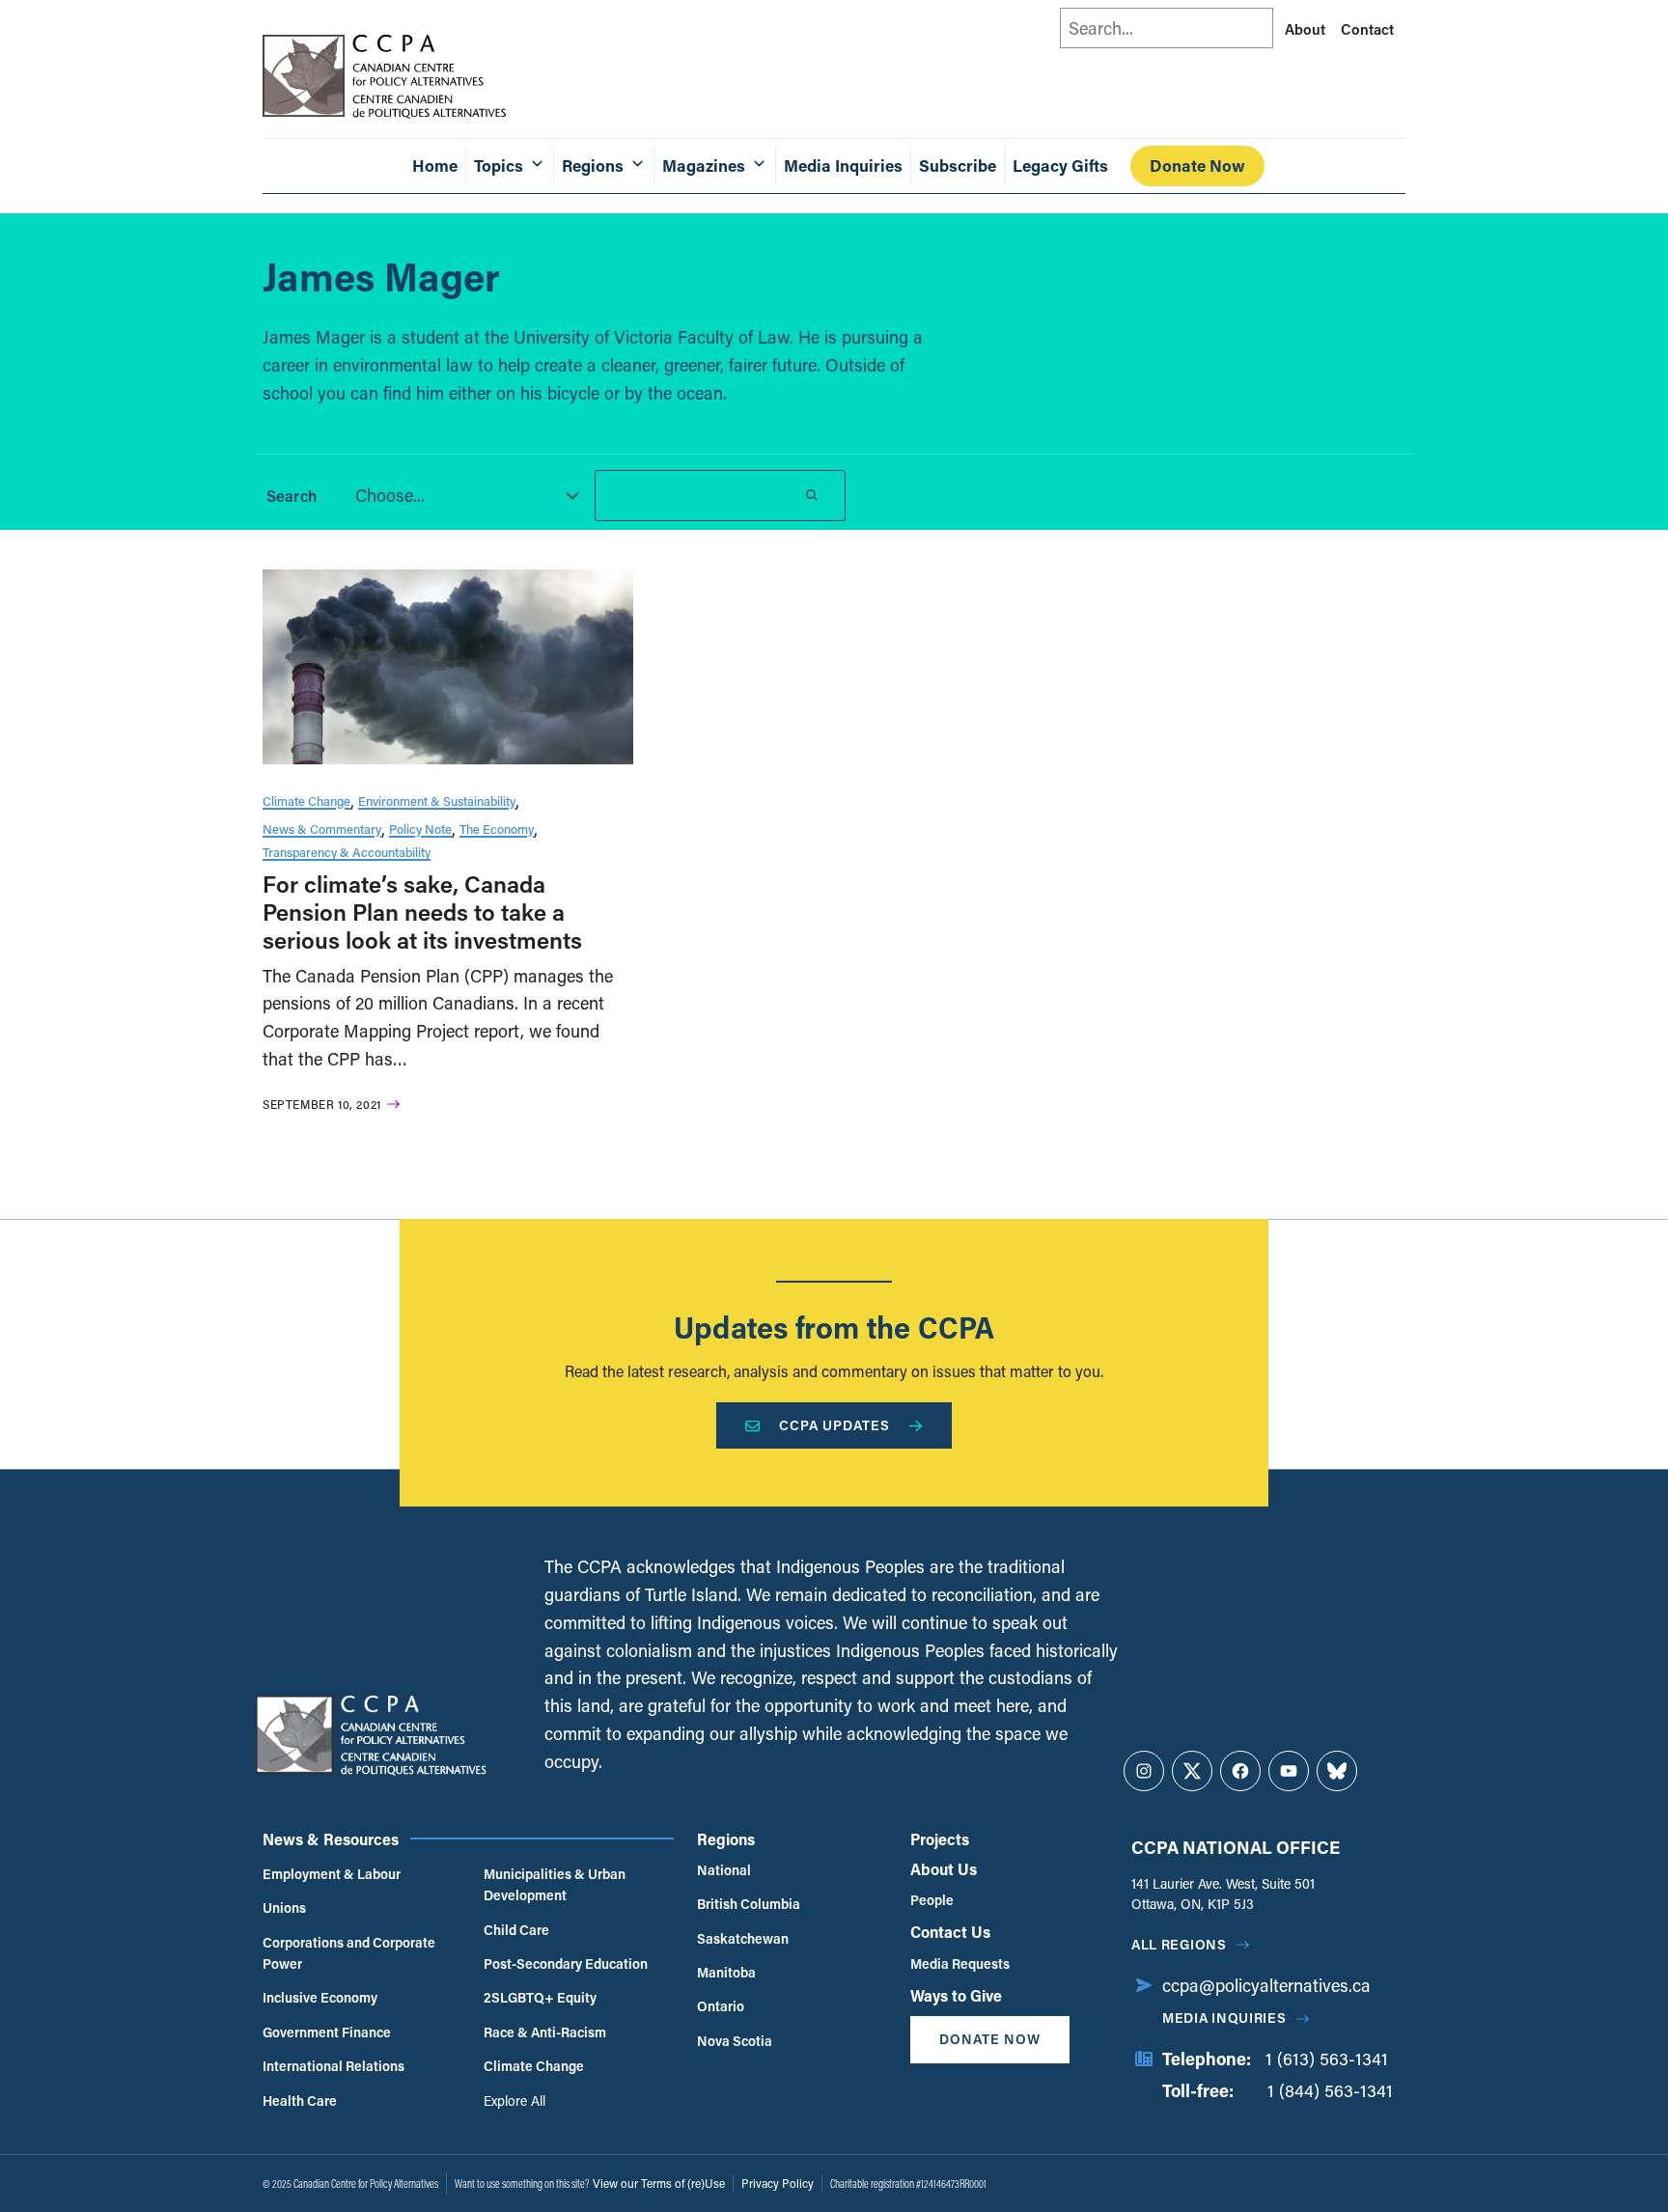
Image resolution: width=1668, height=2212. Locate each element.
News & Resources (331, 1839)
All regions (1179, 1944)
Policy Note (420, 829)
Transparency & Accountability (347, 852)
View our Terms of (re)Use (659, 2183)
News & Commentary (322, 829)
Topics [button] (499, 166)
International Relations (334, 2066)
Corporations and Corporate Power (349, 1953)
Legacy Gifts (1060, 166)
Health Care (300, 2101)
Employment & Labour (332, 1874)
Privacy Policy (778, 2183)
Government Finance (327, 2032)
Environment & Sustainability (437, 801)
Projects (940, 1839)
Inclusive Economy (320, 1997)
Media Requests (960, 1963)
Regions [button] (593, 166)
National (724, 1870)
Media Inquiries (843, 166)
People (932, 1900)
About (1305, 29)
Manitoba (726, 1972)
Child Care (516, 1930)
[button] (461, 495)
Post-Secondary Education (566, 1963)
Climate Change (306, 801)
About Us (944, 1869)
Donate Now (1197, 166)
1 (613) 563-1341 (1327, 2059)
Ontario (721, 2006)
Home (435, 166)
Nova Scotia (735, 2041)
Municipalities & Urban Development (555, 1884)
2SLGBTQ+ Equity (540, 1997)
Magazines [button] (704, 166)
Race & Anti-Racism (545, 2032)
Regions (726, 1839)
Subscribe (958, 166)
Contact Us (950, 1932)
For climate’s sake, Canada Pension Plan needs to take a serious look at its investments (422, 912)
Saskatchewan (743, 1938)
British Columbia (749, 1904)
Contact (1367, 29)
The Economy (497, 829)
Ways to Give (956, 1995)
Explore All (514, 2101)
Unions (284, 1908)
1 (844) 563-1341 (1330, 2090)
